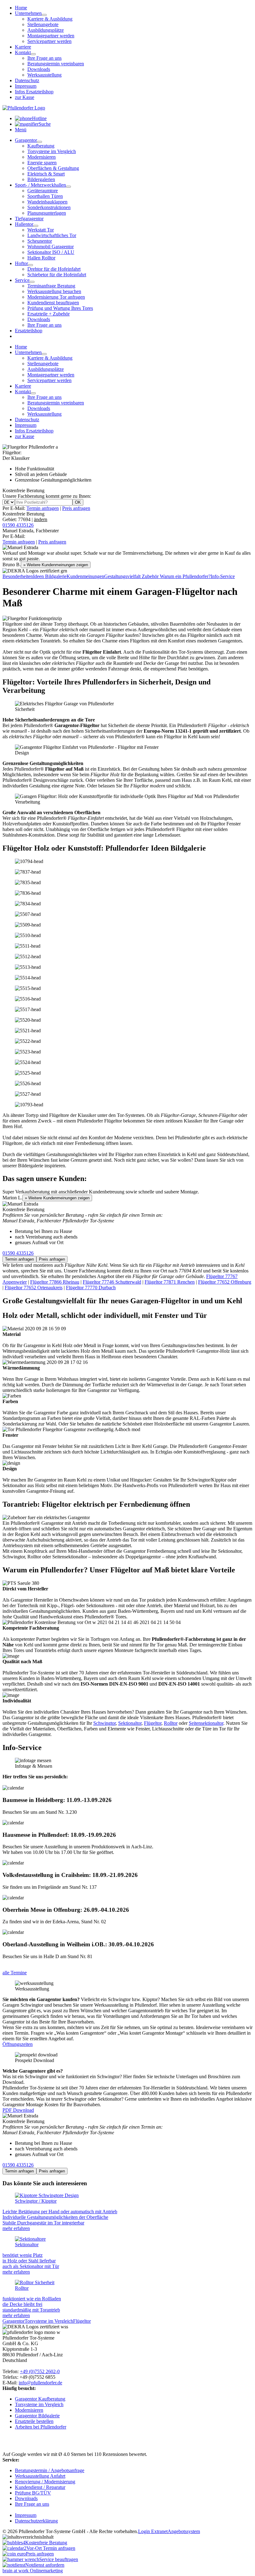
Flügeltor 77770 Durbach (91, 1288)
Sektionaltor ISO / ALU (51, 252)
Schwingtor (104, 1723)
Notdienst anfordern (45, 2565)
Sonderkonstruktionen (49, 207)
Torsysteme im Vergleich (52, 151)
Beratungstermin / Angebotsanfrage (50, 2470)
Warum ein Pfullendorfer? (185, 576)
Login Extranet (153, 2531)
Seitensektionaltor (206, 1723)
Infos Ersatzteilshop (34, 92)
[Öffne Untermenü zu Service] (32, 282)
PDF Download (18, 2110)
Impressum (26, 86)
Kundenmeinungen (85, 576)
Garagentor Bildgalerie (37, 2416)
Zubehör (151, 576)
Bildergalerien (41, 179)
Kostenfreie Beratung (25, 517)
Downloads (39, 69)
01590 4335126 (18, 525)
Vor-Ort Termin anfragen (51, 2548)
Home (21, 8)
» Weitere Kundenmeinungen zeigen (56, 565)
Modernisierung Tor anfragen (56, 297)
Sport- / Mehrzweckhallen (40, 185)
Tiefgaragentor (29, 219)
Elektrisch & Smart (46, 174)
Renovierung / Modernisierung (45, 2482)
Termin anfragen (43, 508)
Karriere (23, 47)
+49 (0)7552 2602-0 (40, 2371)
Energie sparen (42, 163)
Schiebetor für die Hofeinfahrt (57, 275)
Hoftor (21, 263)
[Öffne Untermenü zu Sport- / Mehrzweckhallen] (68, 187)
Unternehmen (28, 13)
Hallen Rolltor (41, 258)
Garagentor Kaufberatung (40, 2399)
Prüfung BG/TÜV (33, 2493)
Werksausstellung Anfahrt (40, 2476)
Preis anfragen (76, 508)
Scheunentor (40, 241)
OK (78, 502)
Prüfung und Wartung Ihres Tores (60, 308)
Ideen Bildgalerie (50, 576)
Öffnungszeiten (18, 2044)
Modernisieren (42, 157)
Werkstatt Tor (41, 230)
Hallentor (24, 224)
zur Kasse (25, 97)
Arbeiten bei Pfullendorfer (41, 2427)
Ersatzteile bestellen (34, 2421)
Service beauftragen (59, 2559)
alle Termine (15, 1973)
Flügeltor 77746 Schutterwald (112, 1282)
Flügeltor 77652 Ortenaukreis (34, 1288)
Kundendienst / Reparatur (40, 2487)
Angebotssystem (184, 2531)
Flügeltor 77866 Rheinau (55, 1282)
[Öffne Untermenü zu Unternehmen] (44, 15)
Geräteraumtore (43, 191)
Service (22, 280)
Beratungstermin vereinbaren (56, 64)
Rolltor (171, 1723)
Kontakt (23, 52)
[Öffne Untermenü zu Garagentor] (39, 142)
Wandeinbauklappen (47, 202)
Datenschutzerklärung (36, 2521)
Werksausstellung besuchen (54, 291)
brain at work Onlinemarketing (33, 2571)
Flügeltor (153, 1723)
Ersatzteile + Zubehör (49, 314)
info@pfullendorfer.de (40, 2383)
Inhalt (48, 2537)
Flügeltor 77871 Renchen (170, 1282)
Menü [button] (21, 130)
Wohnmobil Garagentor (51, 247)
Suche (45, 124)
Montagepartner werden (51, 36)
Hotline (39, 118)
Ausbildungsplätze (46, 30)
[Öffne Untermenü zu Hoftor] (30, 265)
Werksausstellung (44, 75)
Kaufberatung (41, 146)
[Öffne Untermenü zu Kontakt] (33, 54)
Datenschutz (27, 80)
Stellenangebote (43, 24)
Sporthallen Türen (45, 196)
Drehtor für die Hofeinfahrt (54, 269)
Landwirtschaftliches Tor (52, 235)
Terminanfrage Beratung (51, 286)
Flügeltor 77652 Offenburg (225, 1282)
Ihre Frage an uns (44, 58)
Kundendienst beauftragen (53, 303)
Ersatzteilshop (29, 331)
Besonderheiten (18, 576)
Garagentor (26, 140)
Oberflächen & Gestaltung (53, 168)
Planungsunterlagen (47, 213)
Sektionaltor (130, 1723)
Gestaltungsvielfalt (123, 576)
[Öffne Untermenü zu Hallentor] (36, 226)
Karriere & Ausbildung (50, 19)
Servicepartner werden (49, 41)
